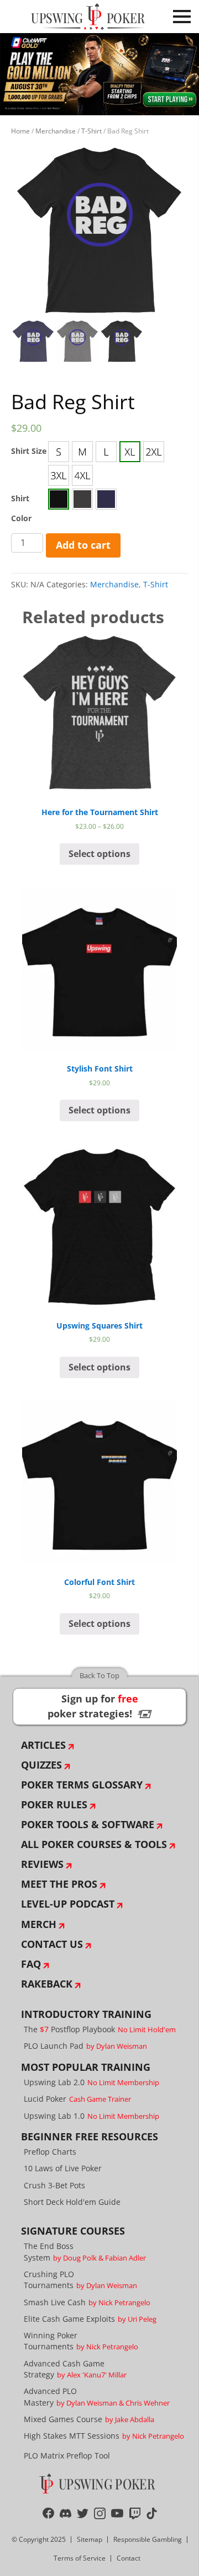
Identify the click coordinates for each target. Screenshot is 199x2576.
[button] (59, 452)
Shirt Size (29, 451)
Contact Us (52, 1944)
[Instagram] (100, 2513)
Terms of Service (80, 2558)
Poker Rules (54, 1804)
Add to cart (83, 545)
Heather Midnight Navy (106, 499)
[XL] (130, 452)
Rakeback (47, 1984)
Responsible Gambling (148, 2539)
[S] (59, 452)
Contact (129, 2558)
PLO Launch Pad (85, 2046)
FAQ (31, 1964)
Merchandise (56, 131)
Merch (39, 1924)
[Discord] (66, 2513)
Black (59, 499)
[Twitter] (83, 2513)
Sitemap (90, 2539)
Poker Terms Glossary (82, 1785)
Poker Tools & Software (88, 1824)
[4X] (82, 475)
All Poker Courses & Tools (94, 1844)
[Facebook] (48, 2513)
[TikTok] (152, 2513)
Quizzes (41, 1765)
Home (20, 131)
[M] (82, 452)
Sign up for (99, 1706)
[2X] (154, 452)
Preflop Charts (50, 2152)
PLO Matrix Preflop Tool (67, 2455)
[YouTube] (117, 2513)
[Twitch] (135, 2513)
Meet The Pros (59, 1884)
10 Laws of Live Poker (63, 2168)
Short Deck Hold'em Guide (72, 2202)
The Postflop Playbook (100, 2029)
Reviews (42, 1864)
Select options (99, 854)
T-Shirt (91, 131)
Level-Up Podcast (68, 1904)
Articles (43, 1745)
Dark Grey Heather (82, 499)
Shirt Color (21, 508)
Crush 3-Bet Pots (54, 2185)
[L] (106, 452)
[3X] (59, 475)
